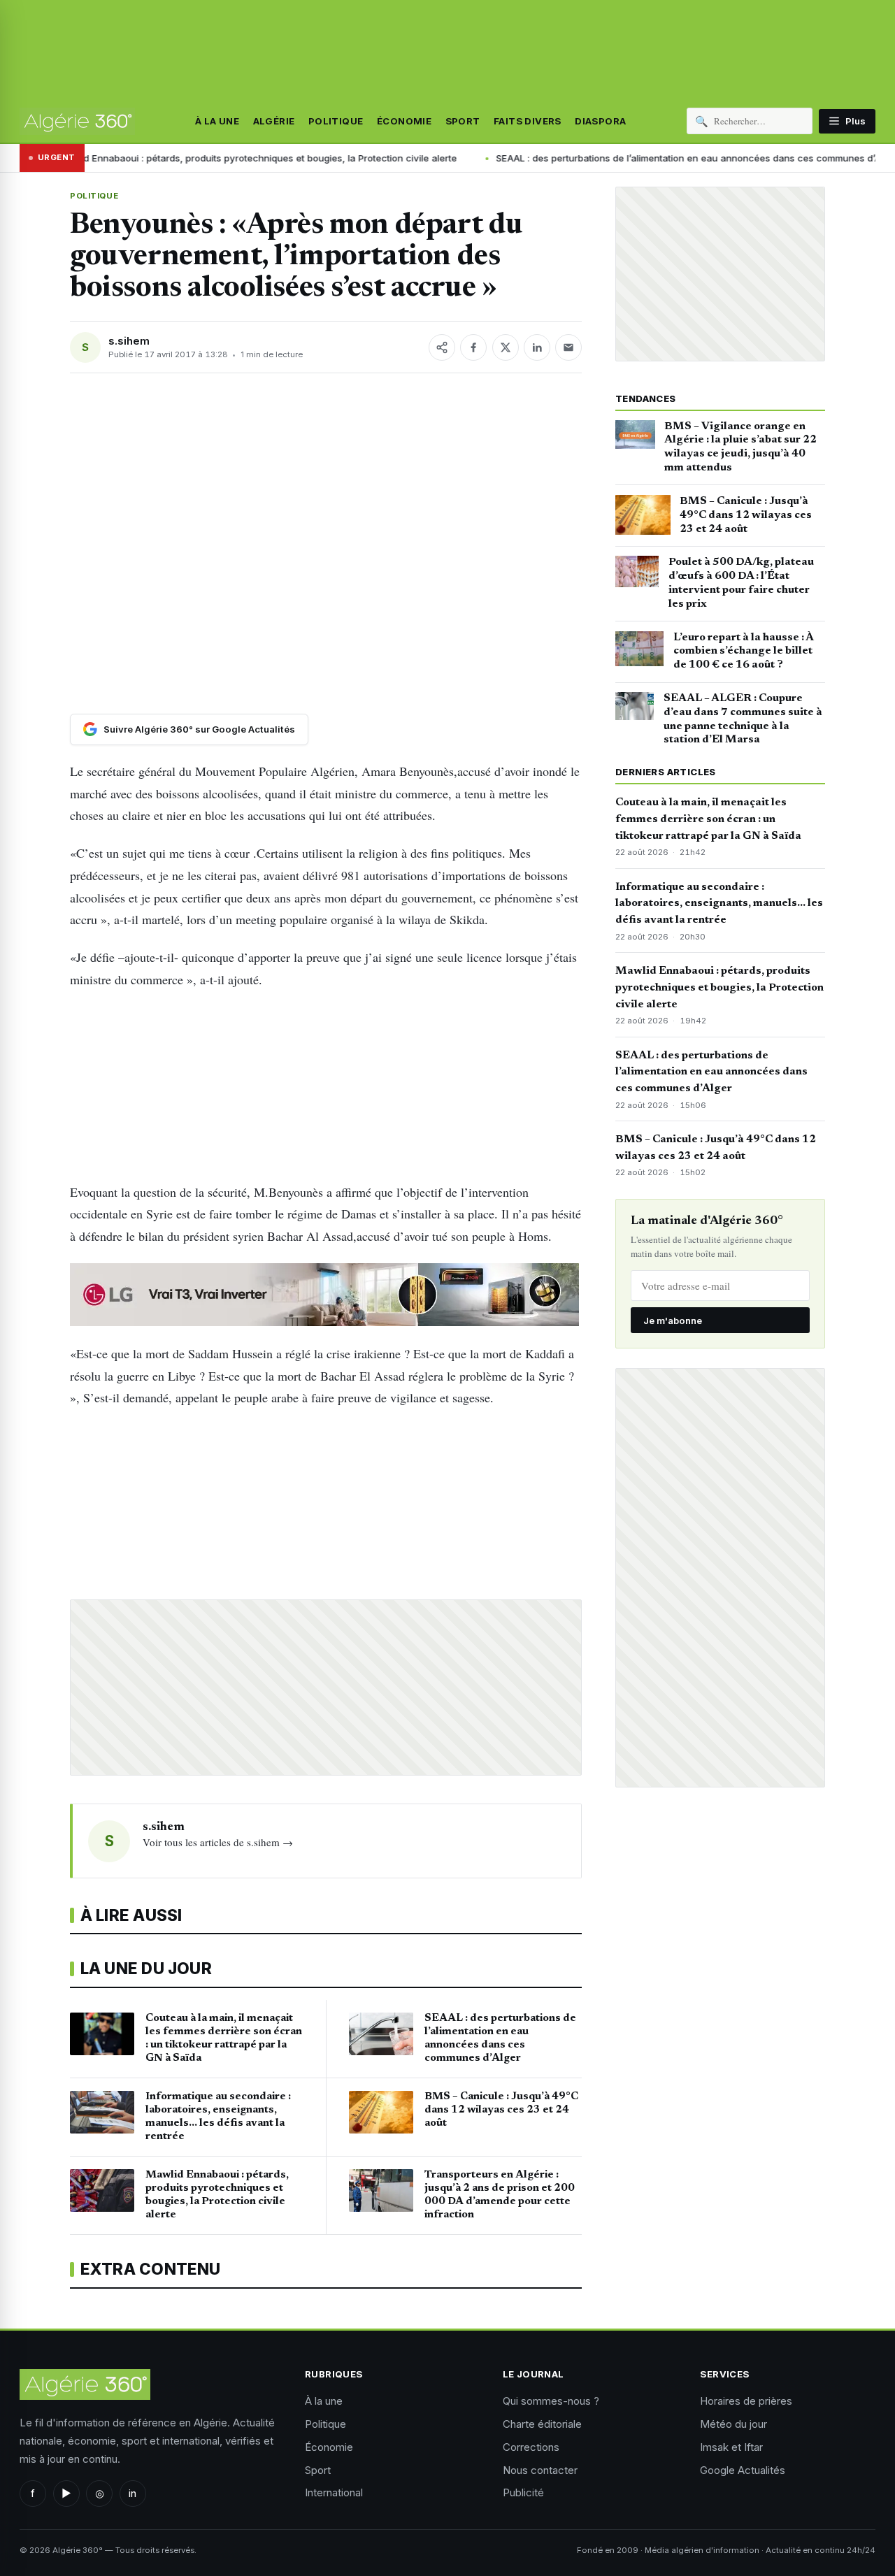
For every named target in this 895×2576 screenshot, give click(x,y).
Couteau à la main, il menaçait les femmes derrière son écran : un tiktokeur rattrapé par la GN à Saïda (708, 819)
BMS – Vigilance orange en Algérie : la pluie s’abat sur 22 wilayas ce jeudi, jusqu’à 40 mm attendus (740, 447)
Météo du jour (733, 2424)
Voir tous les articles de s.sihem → (218, 1842)
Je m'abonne (673, 1321)
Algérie (274, 121)
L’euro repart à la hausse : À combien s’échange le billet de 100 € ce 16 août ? (743, 652)
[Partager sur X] (506, 347)
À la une (217, 121)
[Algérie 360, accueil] (77, 121)
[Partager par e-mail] (568, 347)
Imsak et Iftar (731, 2447)
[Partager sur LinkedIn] (537, 347)
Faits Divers (528, 121)
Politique (336, 121)
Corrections (531, 2447)
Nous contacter (540, 2470)
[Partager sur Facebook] (473, 347)
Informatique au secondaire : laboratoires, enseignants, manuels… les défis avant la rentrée (719, 904)
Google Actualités (743, 2470)
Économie (404, 121)
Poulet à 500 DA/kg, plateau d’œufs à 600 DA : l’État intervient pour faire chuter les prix (741, 583)
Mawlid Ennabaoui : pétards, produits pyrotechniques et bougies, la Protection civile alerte (719, 988)
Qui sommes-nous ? (551, 2401)
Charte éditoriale (542, 2424)
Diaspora (600, 121)
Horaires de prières (746, 2401)
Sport (463, 121)
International (334, 2492)
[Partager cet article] (442, 347)
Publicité (523, 2492)
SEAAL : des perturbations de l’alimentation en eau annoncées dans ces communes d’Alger (589, 158)
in (133, 2493)
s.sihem (129, 341)
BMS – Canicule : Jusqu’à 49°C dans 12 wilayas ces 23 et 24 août (746, 515)
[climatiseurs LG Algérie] (326, 1295)
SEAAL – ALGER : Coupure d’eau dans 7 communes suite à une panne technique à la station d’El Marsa (743, 719)
